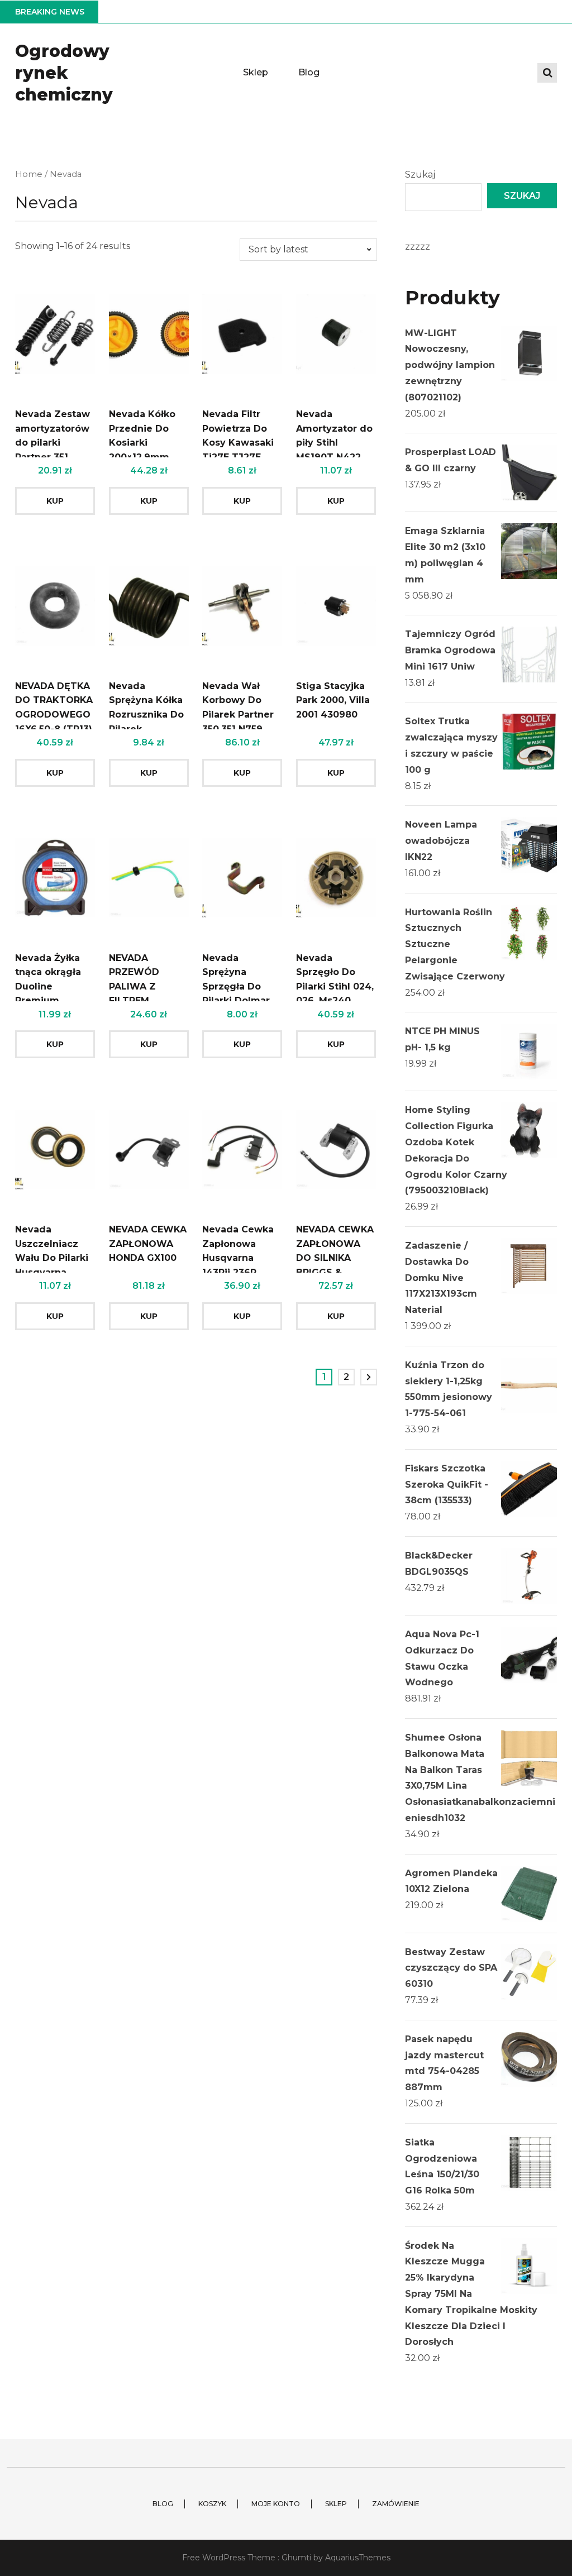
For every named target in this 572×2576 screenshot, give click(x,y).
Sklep (256, 72)
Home (29, 174)
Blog (309, 72)
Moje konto (276, 2504)
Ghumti (296, 2558)
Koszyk (212, 2504)
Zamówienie (396, 2504)
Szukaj (420, 175)
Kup (55, 501)
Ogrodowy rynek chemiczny (64, 73)
